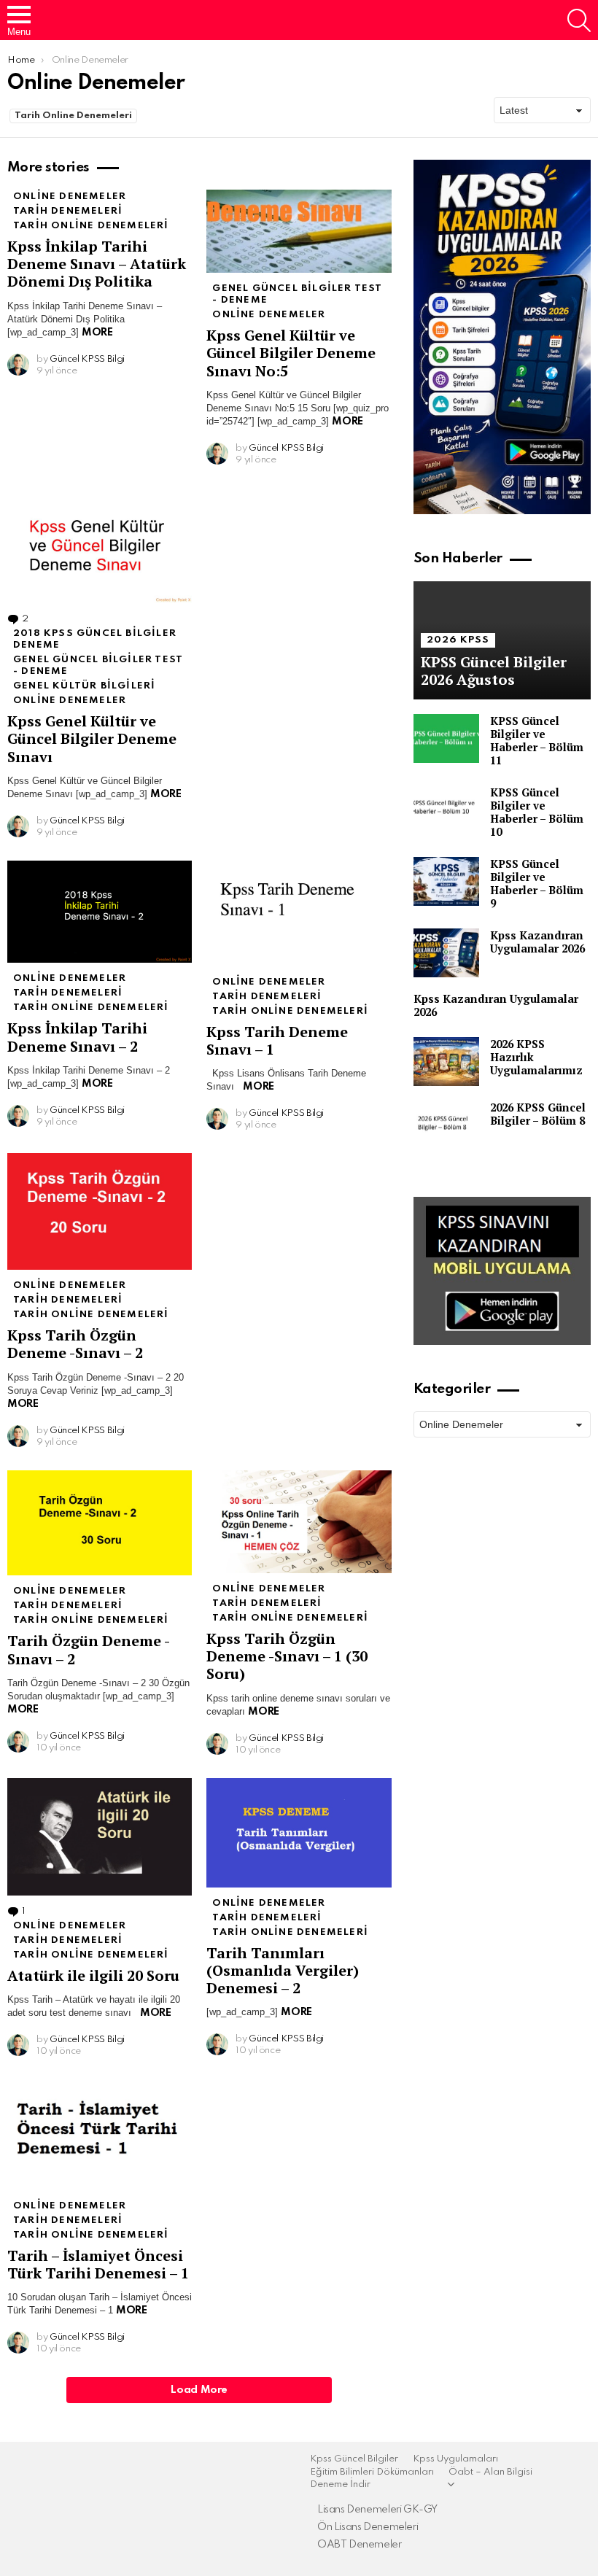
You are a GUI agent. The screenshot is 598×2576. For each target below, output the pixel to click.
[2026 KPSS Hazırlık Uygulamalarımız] (446, 1062)
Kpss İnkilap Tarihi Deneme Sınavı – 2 (77, 1037)
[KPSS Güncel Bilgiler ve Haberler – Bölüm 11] (446, 738)
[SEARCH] (579, 20)
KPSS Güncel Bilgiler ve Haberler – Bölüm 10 (537, 812)
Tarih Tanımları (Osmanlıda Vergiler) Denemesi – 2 (283, 1970)
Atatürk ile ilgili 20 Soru (93, 1975)
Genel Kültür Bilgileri (84, 686)
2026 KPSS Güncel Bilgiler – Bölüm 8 (538, 1114)
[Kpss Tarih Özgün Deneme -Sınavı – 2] (100, 1211)
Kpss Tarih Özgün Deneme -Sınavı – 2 (75, 1344)
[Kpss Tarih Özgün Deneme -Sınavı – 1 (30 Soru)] (299, 1522)
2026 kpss (458, 640)
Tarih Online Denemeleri (73, 116)
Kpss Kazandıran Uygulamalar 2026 (537, 942)
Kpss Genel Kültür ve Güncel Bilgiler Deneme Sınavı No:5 (291, 353)
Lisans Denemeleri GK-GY (377, 2510)
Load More (199, 2390)
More (97, 333)
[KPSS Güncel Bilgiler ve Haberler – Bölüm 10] (446, 810)
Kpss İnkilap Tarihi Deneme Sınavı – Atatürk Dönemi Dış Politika (97, 264)
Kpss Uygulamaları (455, 2459)
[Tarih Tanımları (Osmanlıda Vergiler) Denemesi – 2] (299, 1833)
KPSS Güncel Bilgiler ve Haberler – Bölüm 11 (537, 740)
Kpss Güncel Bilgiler (354, 2459)
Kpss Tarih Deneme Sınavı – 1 (277, 1040)
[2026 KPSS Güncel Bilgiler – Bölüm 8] (446, 1125)
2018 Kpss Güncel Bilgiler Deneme (95, 639)
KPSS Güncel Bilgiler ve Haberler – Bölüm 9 (537, 883)
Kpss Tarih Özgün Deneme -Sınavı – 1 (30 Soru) (287, 1656)
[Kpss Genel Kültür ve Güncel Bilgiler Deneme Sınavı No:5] (299, 231)
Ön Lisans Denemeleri (368, 2527)
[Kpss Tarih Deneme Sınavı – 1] (299, 913)
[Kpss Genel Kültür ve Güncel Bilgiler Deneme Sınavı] (100, 546)
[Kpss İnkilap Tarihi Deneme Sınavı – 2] (100, 912)
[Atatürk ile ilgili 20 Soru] (100, 1837)
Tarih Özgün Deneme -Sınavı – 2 (89, 1649)
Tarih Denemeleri (68, 211)
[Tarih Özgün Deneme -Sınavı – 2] (100, 1523)
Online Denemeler (70, 197)
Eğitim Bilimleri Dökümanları (372, 2472)
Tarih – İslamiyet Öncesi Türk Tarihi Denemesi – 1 (98, 2264)
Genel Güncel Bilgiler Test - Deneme (297, 294)
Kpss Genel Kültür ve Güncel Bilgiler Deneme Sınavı (92, 738)
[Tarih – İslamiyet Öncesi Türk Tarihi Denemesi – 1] (100, 2135)
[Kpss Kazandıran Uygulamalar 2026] (446, 953)
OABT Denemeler (360, 2545)
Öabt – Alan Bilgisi (490, 2472)
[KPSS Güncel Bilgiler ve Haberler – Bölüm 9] (446, 881)
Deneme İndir (340, 2484)
